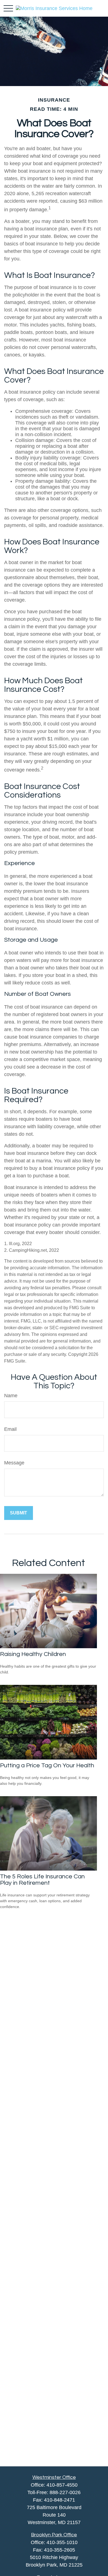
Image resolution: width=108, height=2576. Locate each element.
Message (14, 1463)
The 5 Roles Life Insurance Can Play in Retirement (42, 1880)
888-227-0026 (65, 2492)
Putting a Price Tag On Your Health (47, 1765)
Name (11, 1396)
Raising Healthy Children (33, 1654)
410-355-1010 (62, 2542)
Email (10, 1429)
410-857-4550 (62, 2485)
